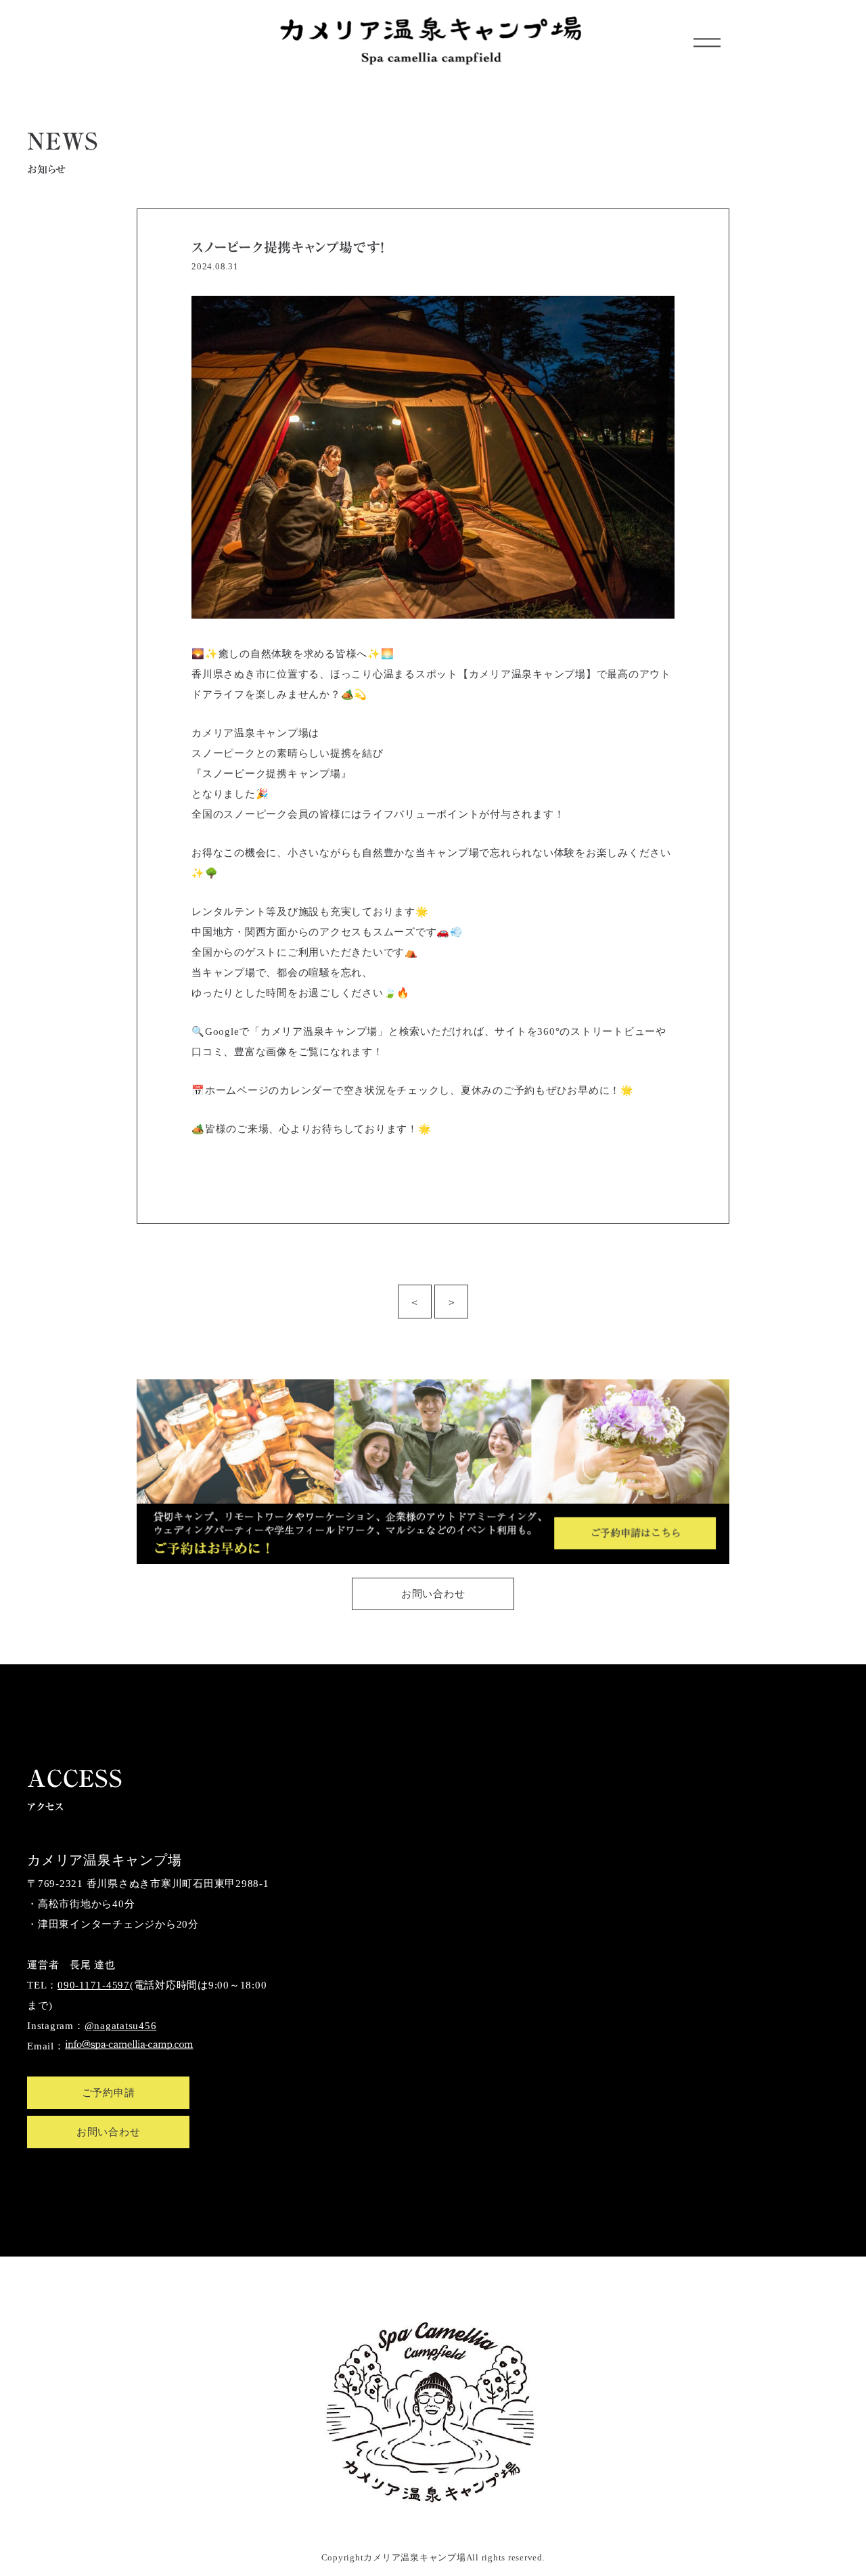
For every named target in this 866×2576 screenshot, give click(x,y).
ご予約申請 (109, 2093)
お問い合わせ (433, 1594)
